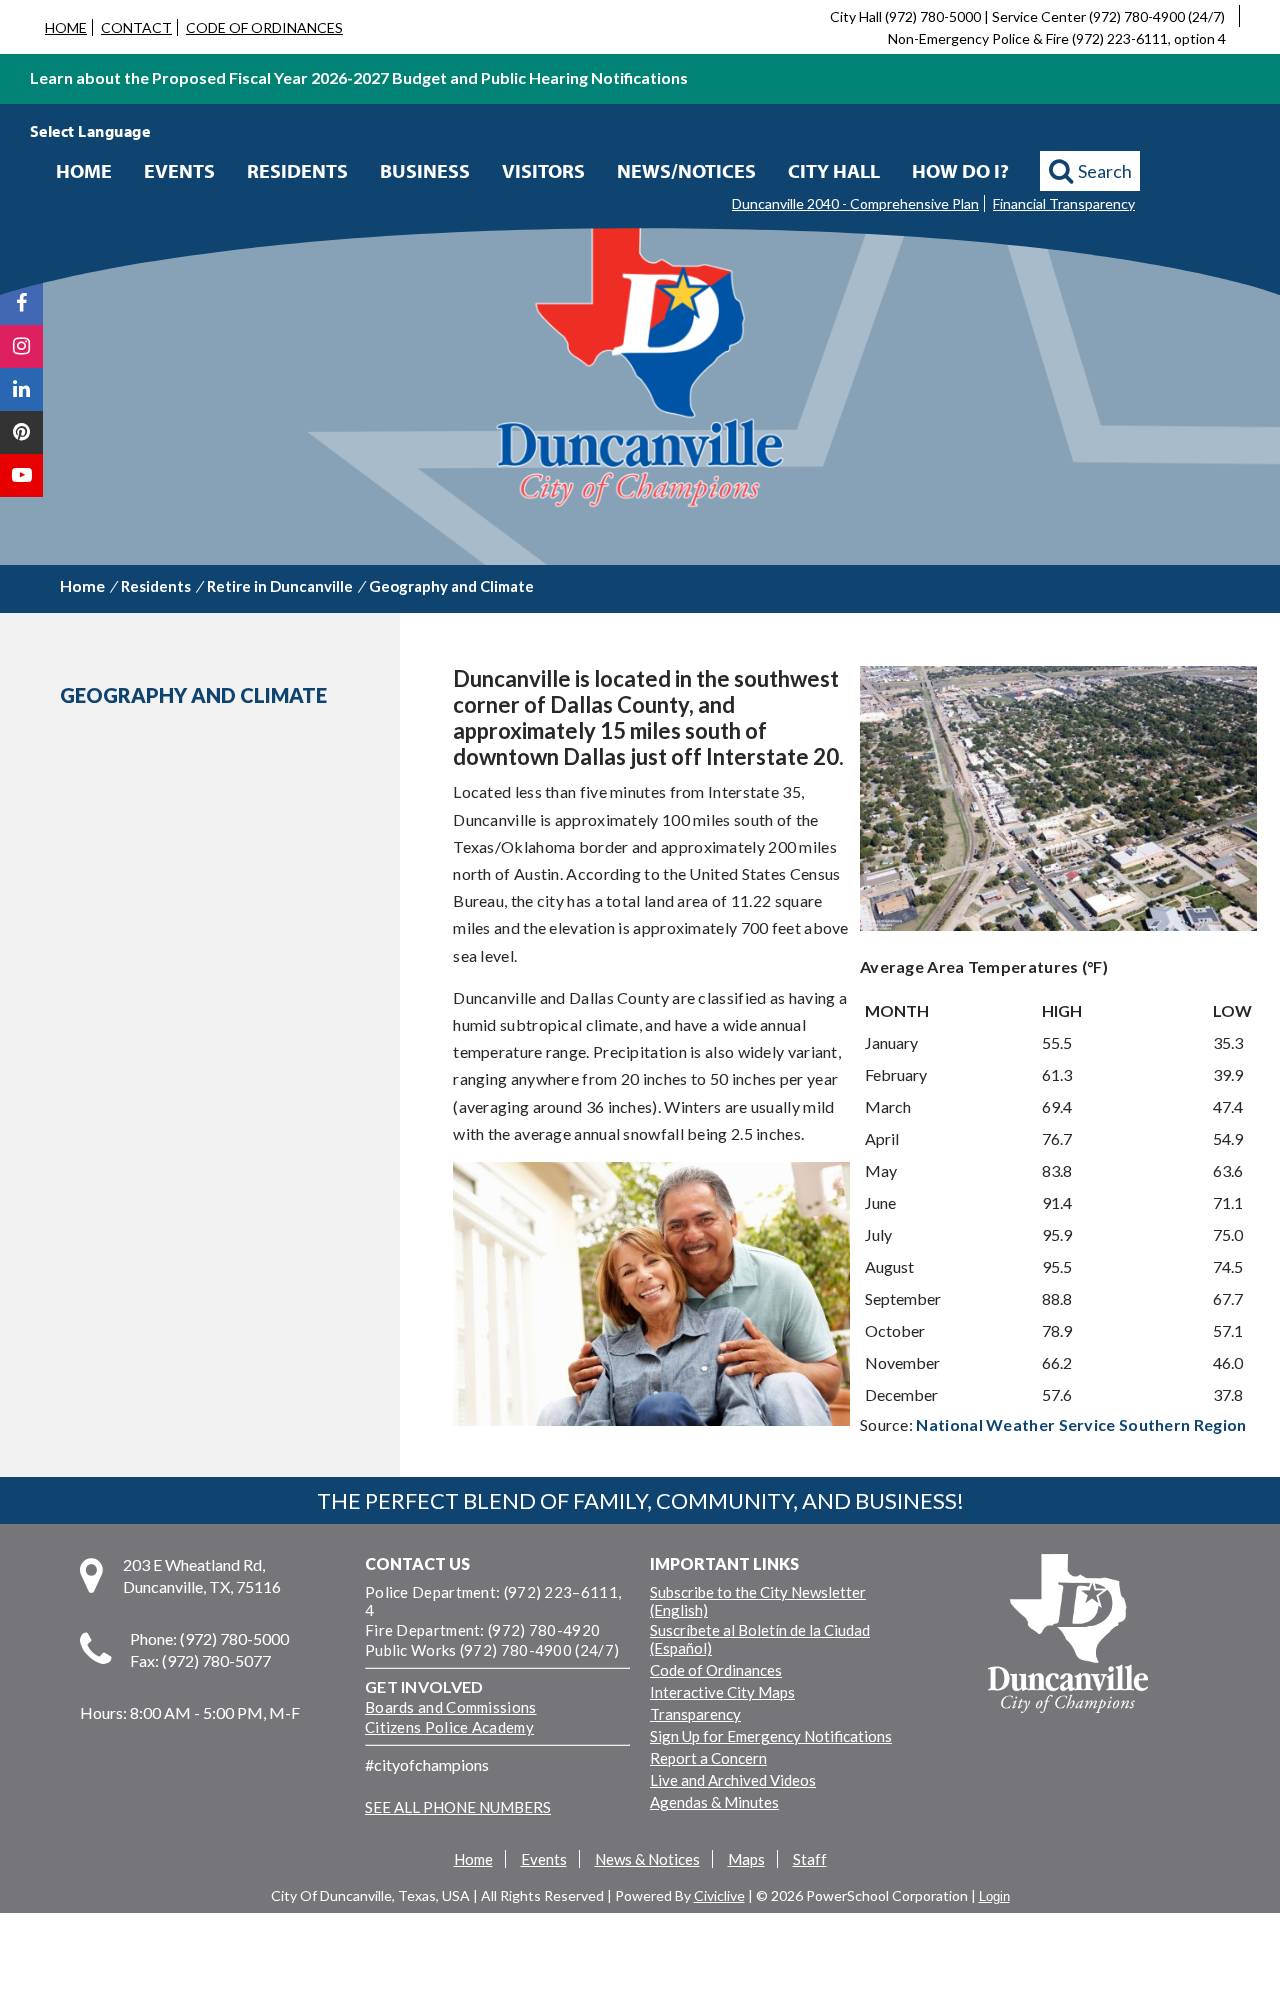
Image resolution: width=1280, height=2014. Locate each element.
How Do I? (960, 170)
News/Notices (686, 170)
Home (84, 170)
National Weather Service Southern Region (1081, 1424)
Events (179, 170)
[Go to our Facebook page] (21, 303)
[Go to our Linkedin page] (21, 389)
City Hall (834, 170)
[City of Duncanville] (640, 366)
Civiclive (719, 1895)
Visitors (543, 170)
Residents (297, 170)
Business (425, 170)
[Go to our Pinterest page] (21, 432)
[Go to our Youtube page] (21, 475)
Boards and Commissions (451, 1707)
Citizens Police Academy (449, 1727)
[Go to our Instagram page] (21, 346)
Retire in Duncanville (280, 586)
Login (994, 1896)
